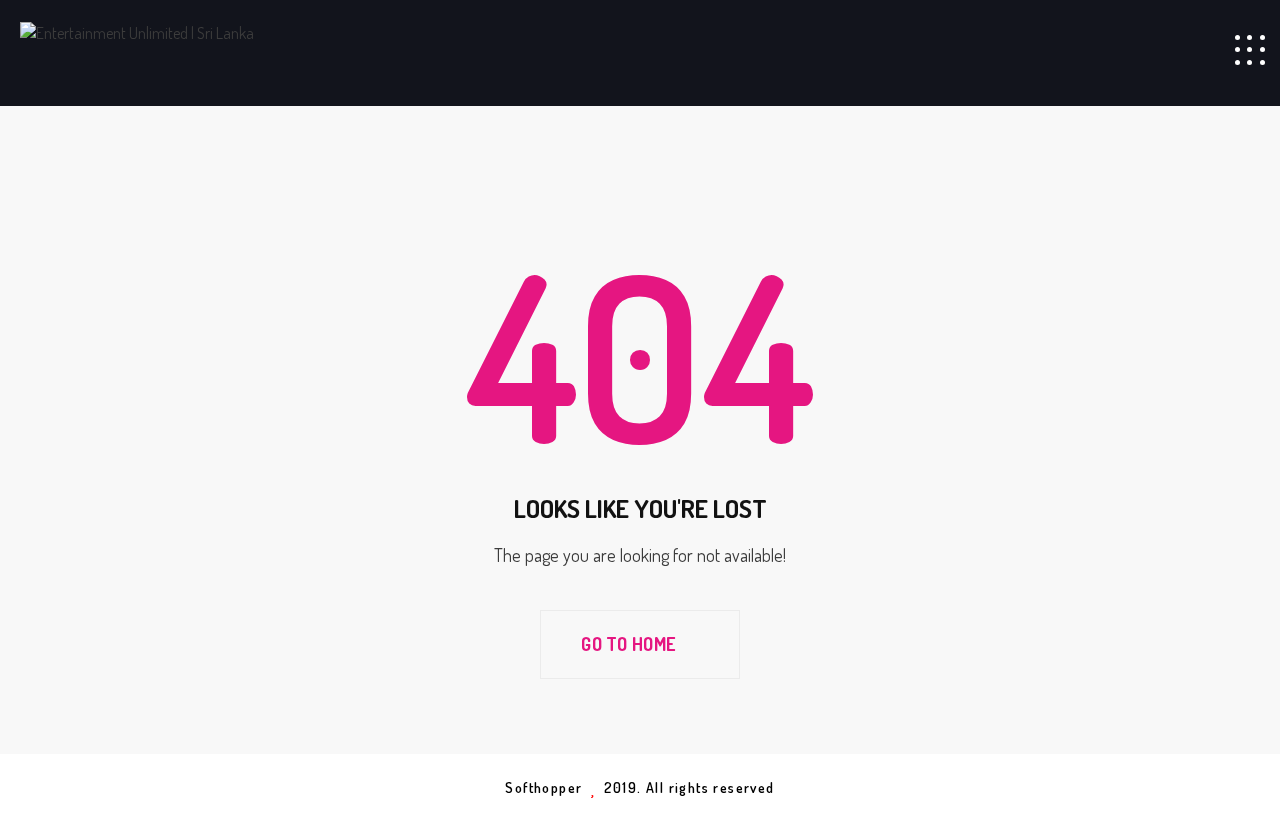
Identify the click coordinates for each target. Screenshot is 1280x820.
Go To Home (630, 644)
